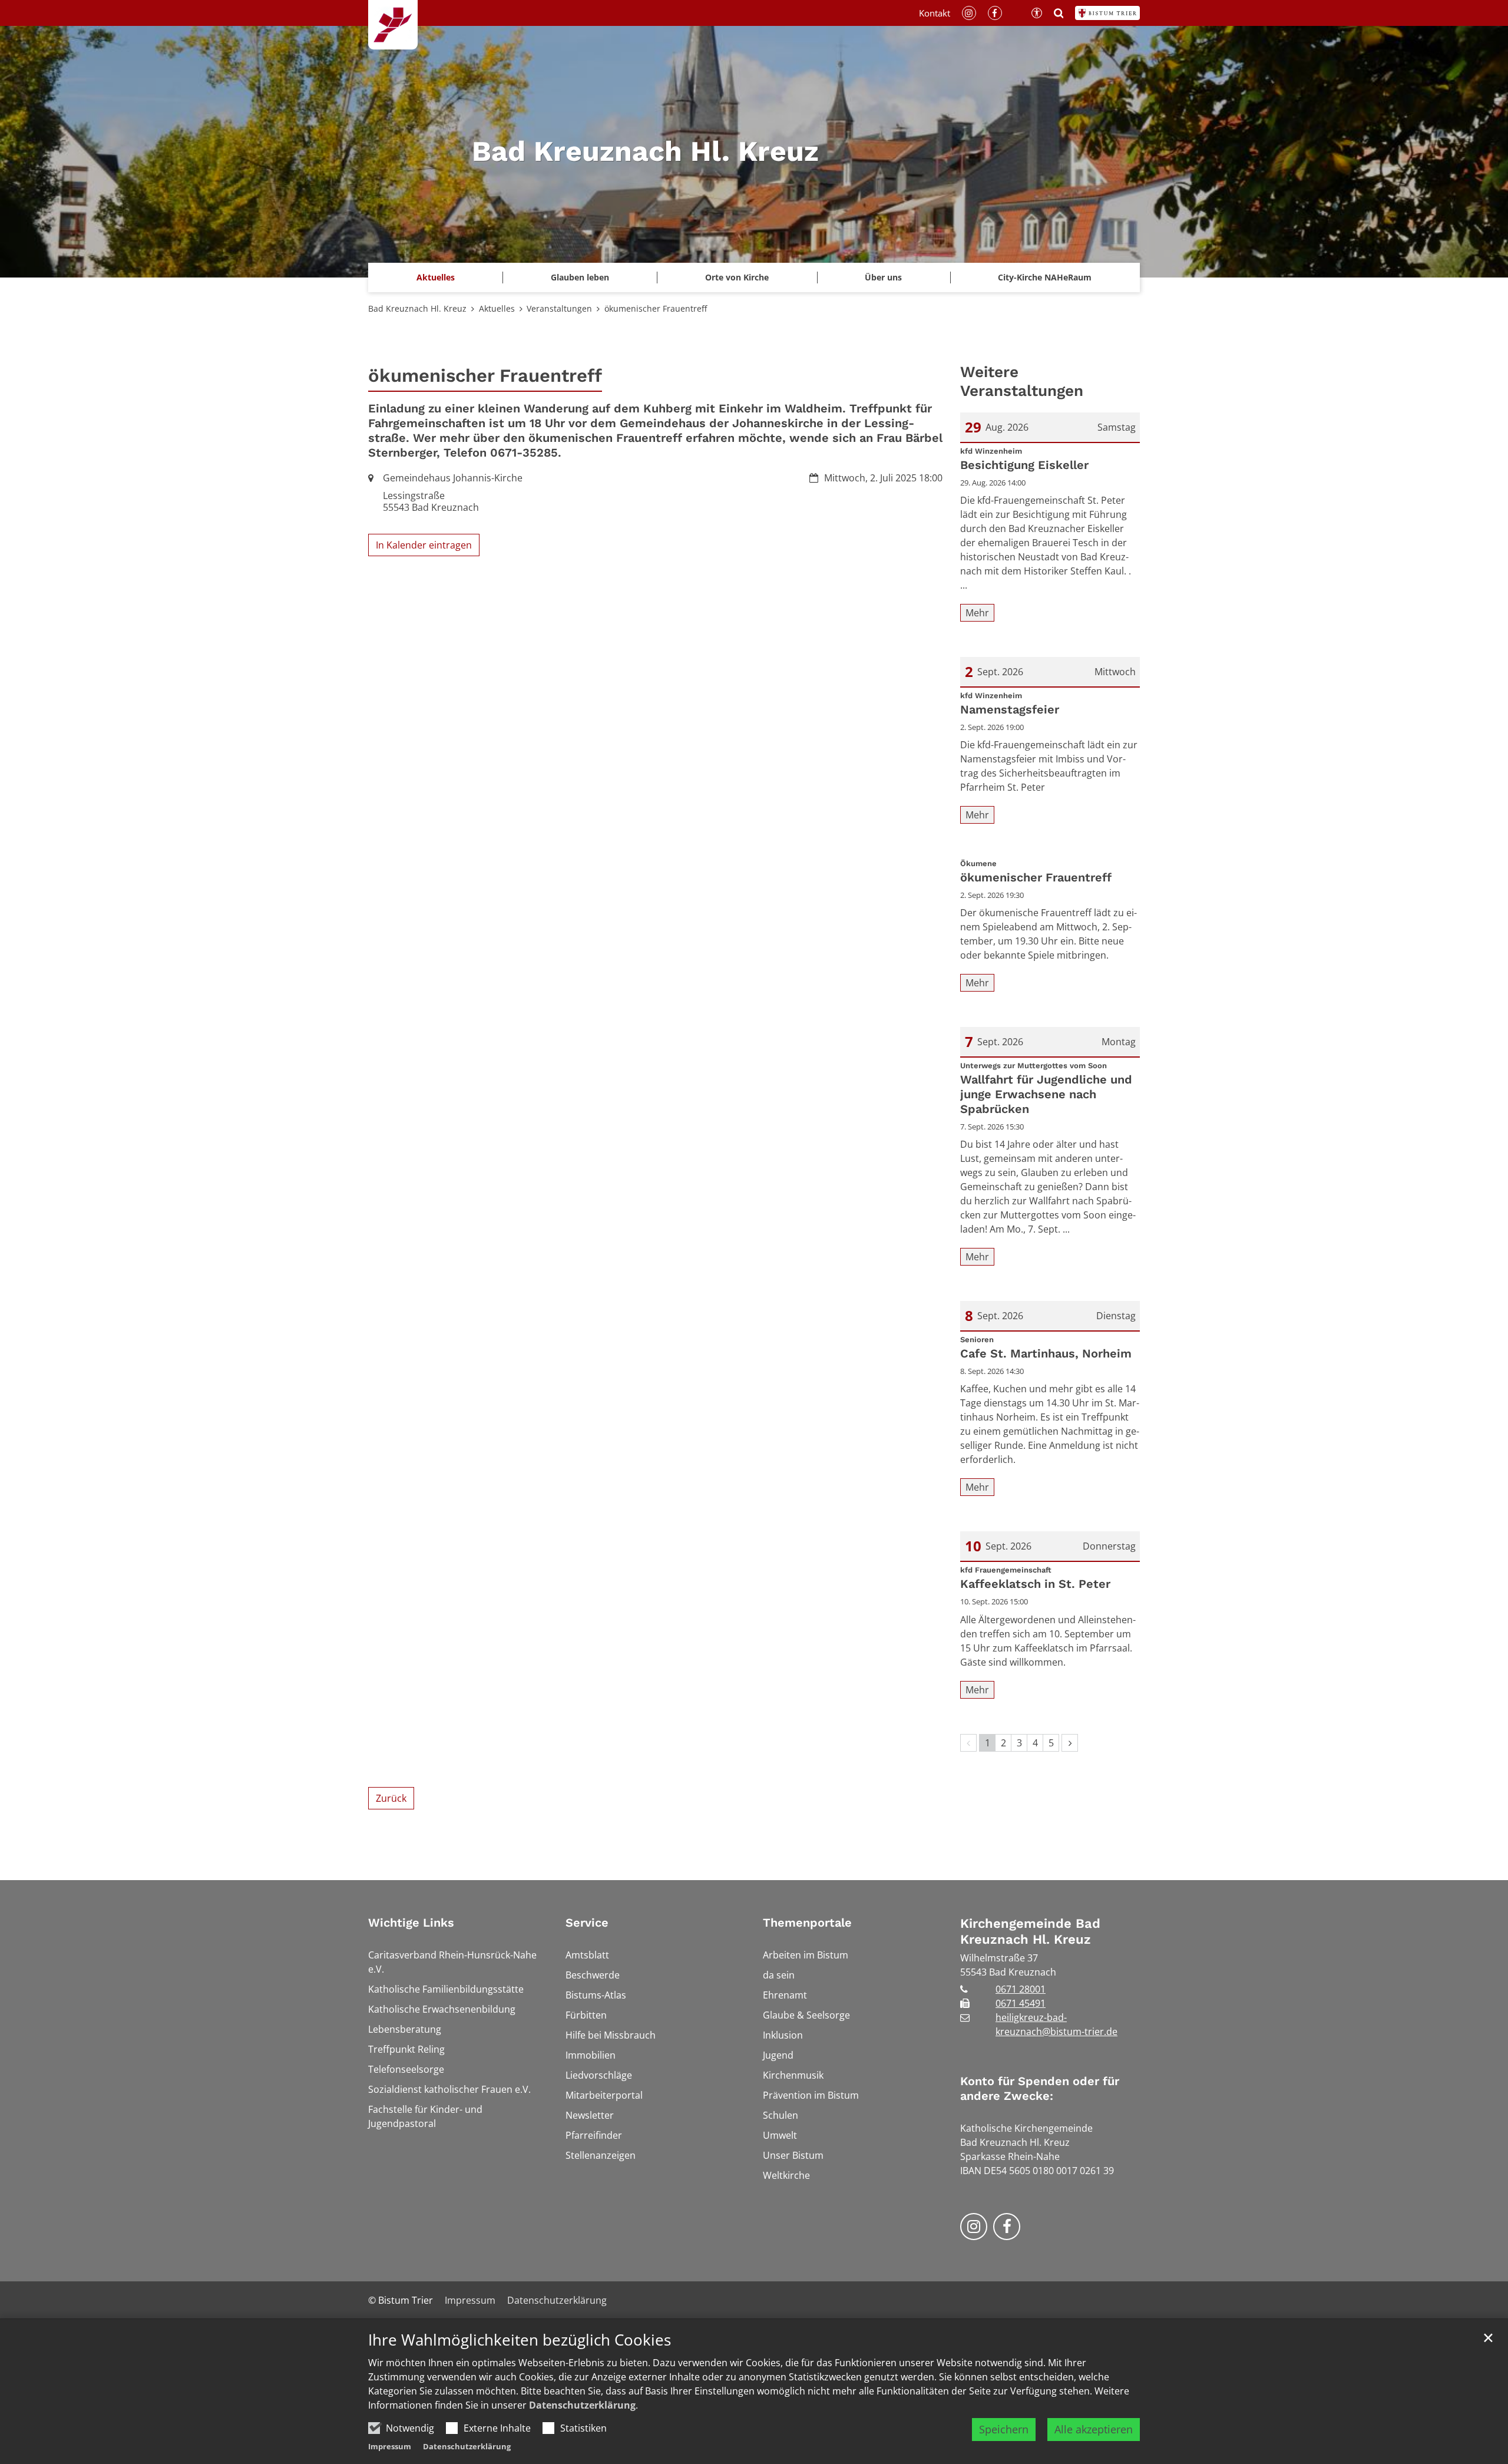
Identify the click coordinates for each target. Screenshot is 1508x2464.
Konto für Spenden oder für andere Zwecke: (1040, 2088)
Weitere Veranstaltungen (1022, 382)
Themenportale (807, 1923)
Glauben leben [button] (580, 277)
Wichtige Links (411, 1923)
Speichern (1004, 2429)
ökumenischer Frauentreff (656, 308)
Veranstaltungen (559, 308)
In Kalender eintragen (424, 545)
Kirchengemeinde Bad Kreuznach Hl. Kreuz (1030, 1932)
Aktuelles (497, 308)
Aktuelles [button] (436, 277)
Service (587, 1923)
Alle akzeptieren (1094, 2429)
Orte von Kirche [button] (737, 277)
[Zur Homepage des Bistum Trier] (1107, 13)
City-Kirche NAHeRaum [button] (1045, 277)
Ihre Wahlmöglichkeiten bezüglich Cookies (520, 2340)
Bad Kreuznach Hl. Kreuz (417, 308)
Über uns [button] (883, 277)
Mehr (977, 613)
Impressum (390, 2446)
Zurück (391, 1798)
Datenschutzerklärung (582, 2405)
